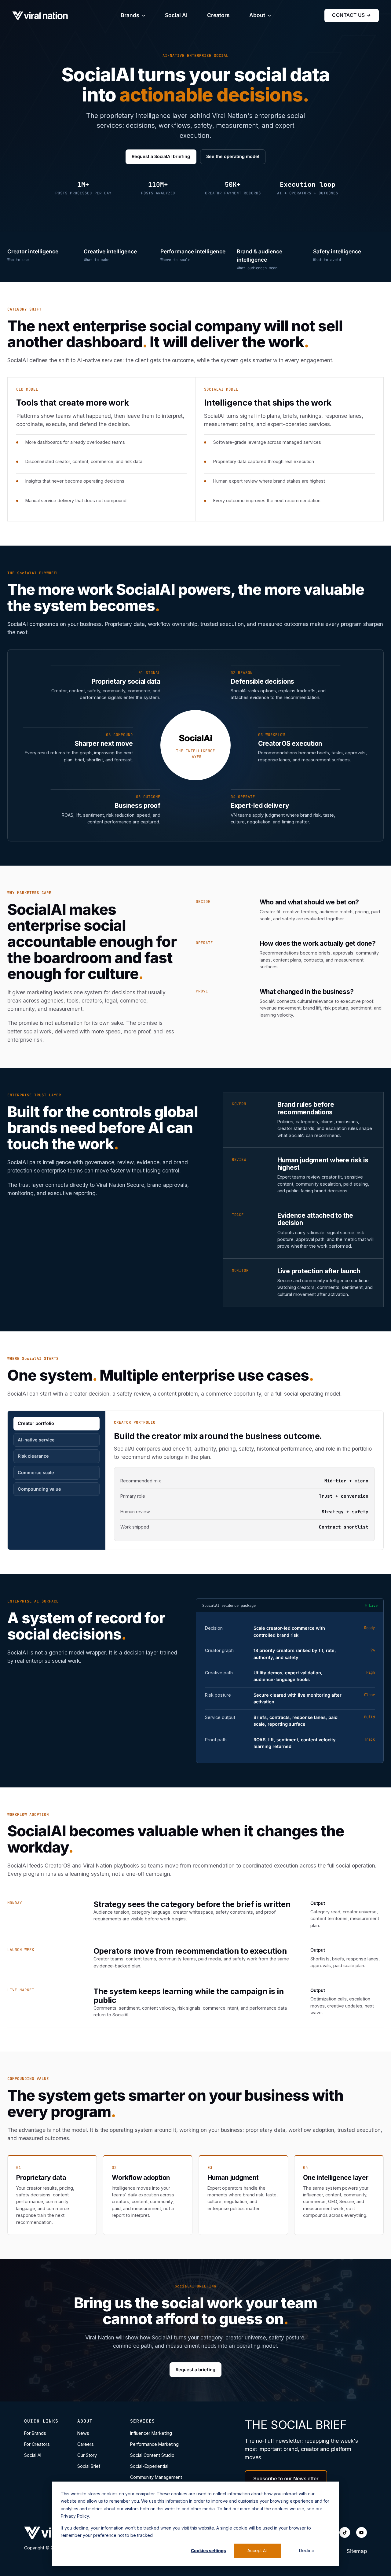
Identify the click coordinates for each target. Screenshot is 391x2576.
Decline (307, 2550)
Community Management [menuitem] (156, 2477)
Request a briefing (195, 2370)
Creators (218, 15)
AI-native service (36, 1440)
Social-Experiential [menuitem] (149, 2466)
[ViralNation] (40, 16)
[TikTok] (345, 2532)
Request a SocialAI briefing (161, 156)
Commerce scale (36, 1472)
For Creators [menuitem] (37, 2444)
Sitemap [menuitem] (357, 2551)
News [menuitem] (83, 2433)
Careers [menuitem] (86, 2444)
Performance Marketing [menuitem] (154, 2444)
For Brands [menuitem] (35, 2433)
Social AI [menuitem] (33, 2455)
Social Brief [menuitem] (89, 2466)
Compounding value (39, 1489)
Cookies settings (208, 2550)
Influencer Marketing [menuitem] (151, 2433)
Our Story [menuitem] (87, 2455)
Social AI (176, 15)
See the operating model (233, 156)
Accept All (258, 2550)
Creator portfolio (36, 1423)
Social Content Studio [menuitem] (152, 2455)
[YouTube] (362, 2532)
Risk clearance (33, 1456)
